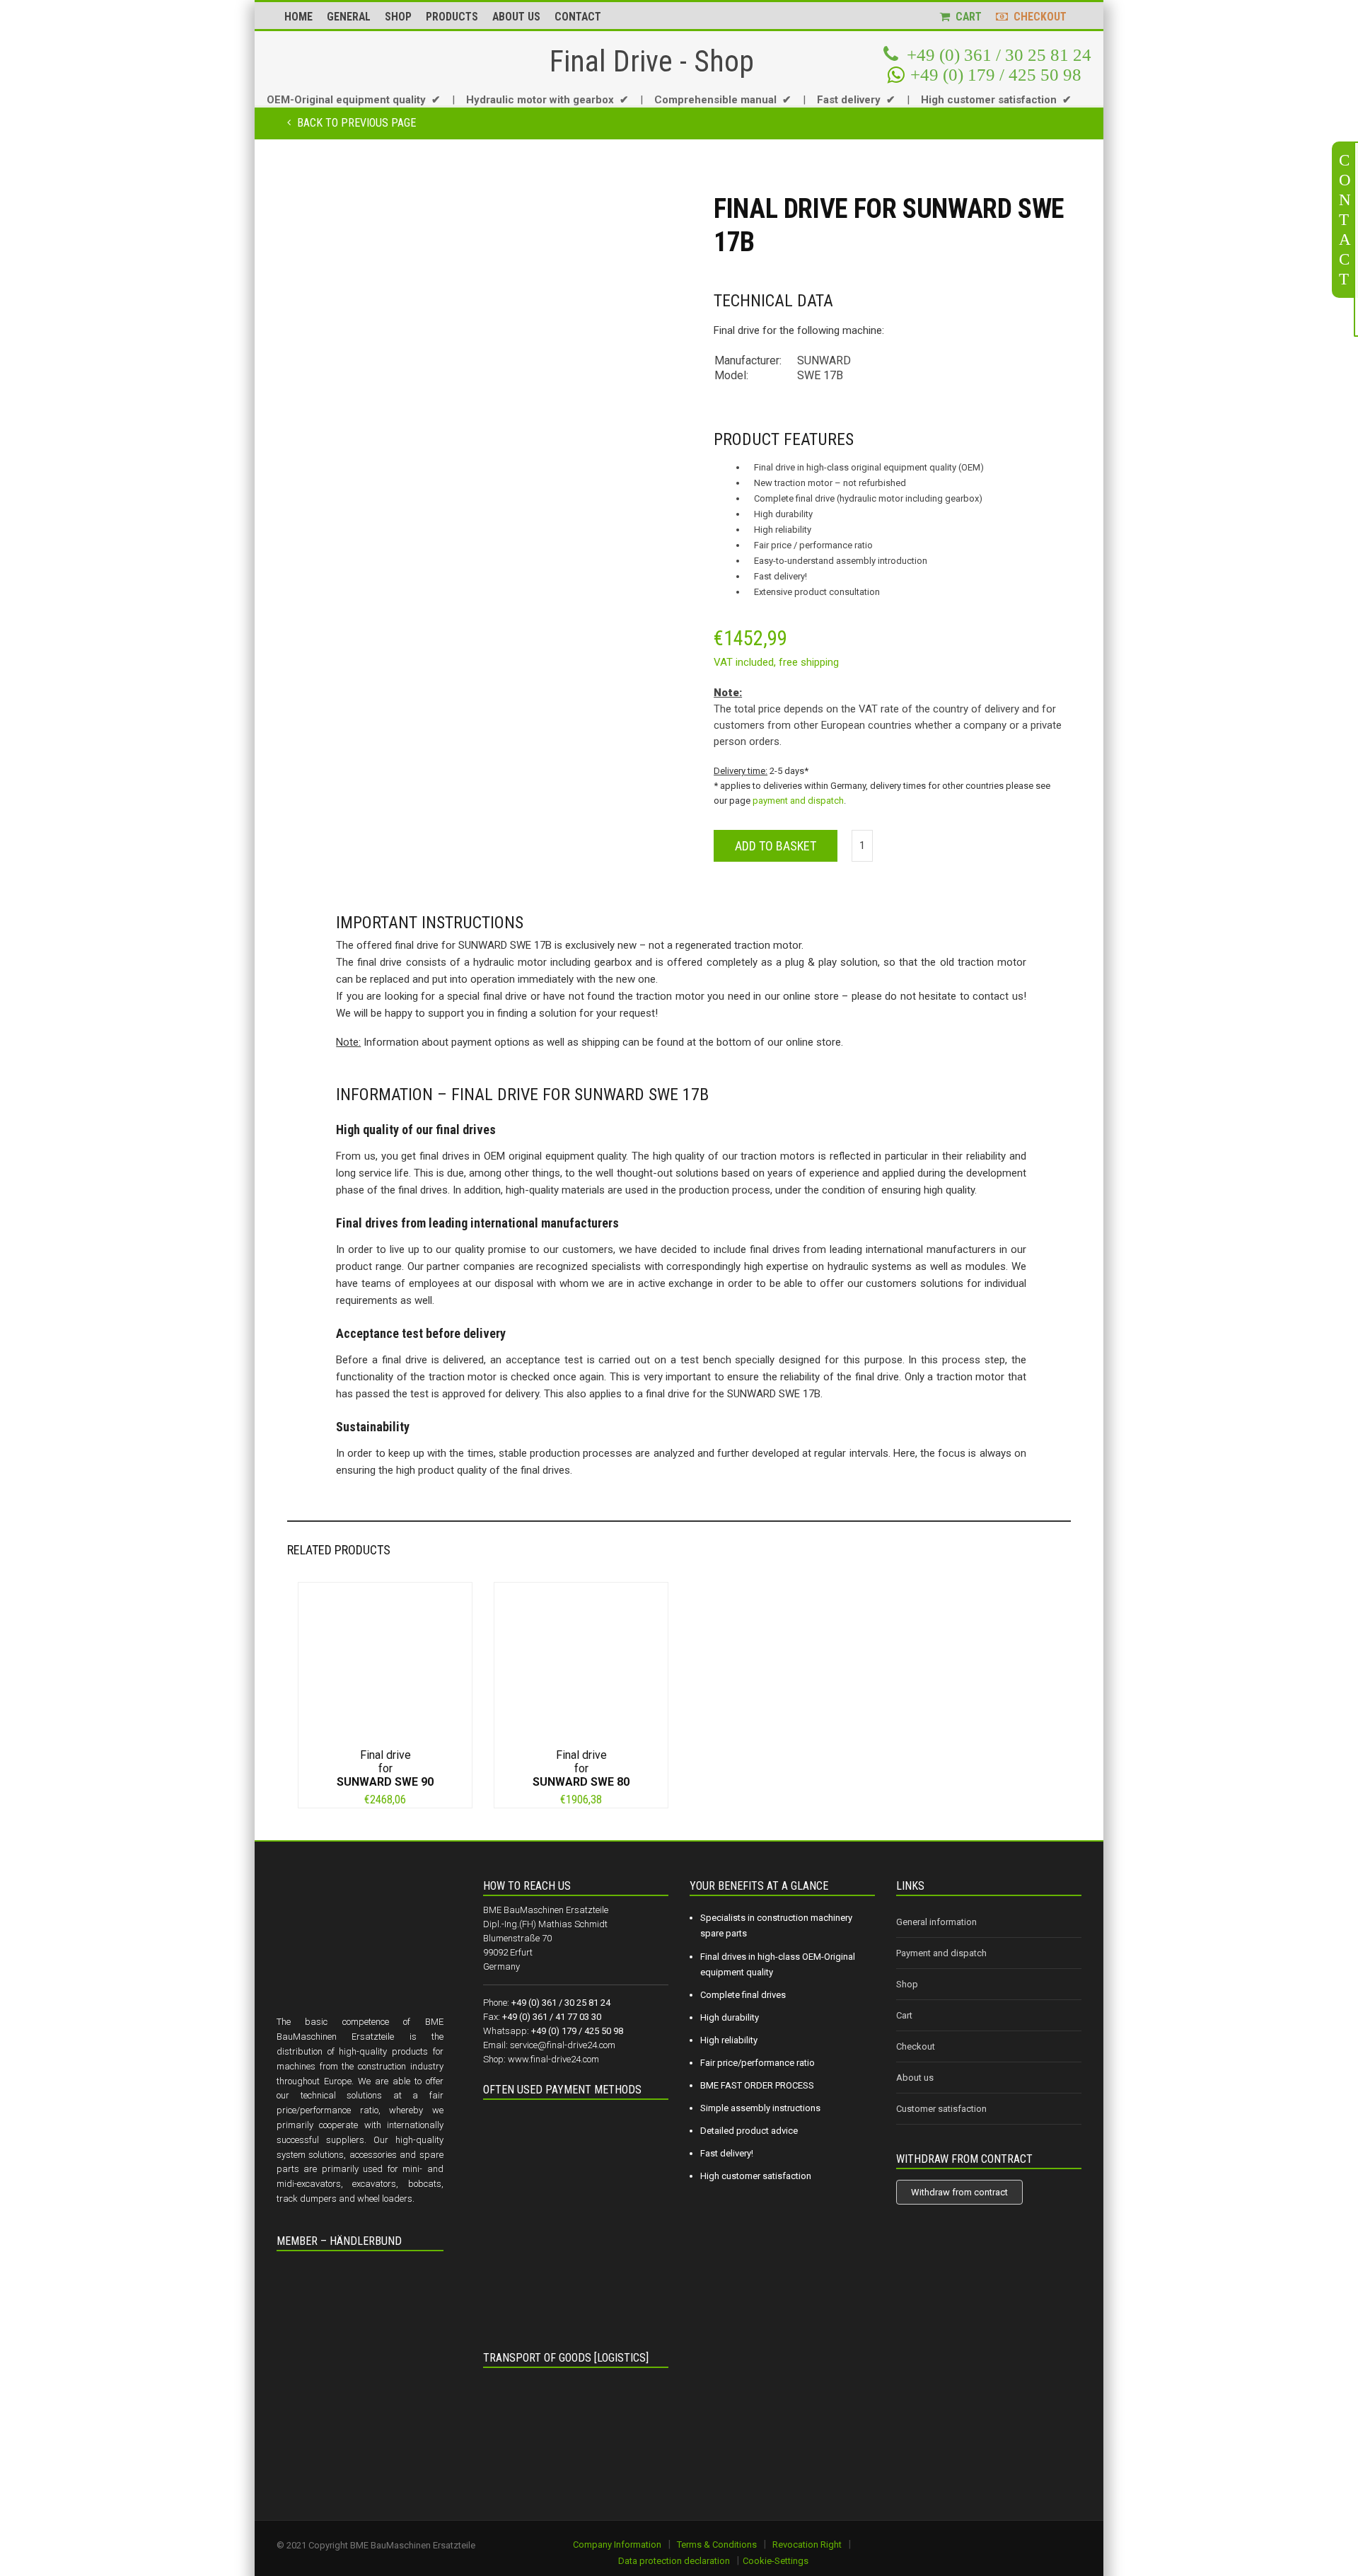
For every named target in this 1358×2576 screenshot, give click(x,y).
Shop (907, 1984)
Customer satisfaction (941, 2109)
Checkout (916, 2046)
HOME (298, 17)
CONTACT (578, 17)
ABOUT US (516, 17)
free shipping (809, 662)
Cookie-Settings (776, 2561)
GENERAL (349, 17)
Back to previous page (355, 123)
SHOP (398, 17)
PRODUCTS (452, 17)
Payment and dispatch (941, 1953)
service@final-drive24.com (563, 2045)
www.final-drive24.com (553, 2059)
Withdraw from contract (959, 2192)
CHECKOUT (1037, 17)
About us (915, 2078)
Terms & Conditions (717, 2545)
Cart (904, 2015)
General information (936, 1922)
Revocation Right (807, 2545)
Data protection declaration (674, 2561)
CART (966, 17)
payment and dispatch (798, 801)
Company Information (617, 2545)
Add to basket (776, 846)
